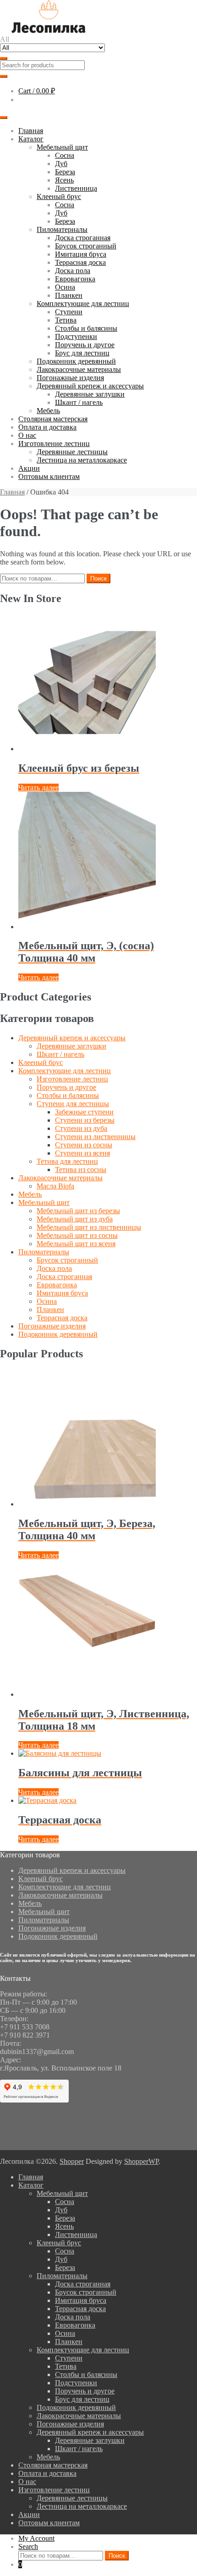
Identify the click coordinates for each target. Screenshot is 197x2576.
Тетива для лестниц (67, 1161)
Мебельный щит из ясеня (76, 1244)
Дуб (61, 164)
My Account (36, 2538)
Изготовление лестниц (54, 444)
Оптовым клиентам (49, 476)
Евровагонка (75, 279)
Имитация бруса (81, 254)
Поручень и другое (85, 345)
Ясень (64, 180)
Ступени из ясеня (82, 1153)
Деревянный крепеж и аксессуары (90, 386)
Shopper (72, 2161)
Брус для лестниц (82, 353)
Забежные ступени (84, 1112)
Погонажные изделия (70, 378)
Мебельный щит (62, 147)
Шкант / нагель (79, 402)
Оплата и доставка (47, 427)
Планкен (69, 295)
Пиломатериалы (62, 229)
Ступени (69, 312)
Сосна (65, 155)
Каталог (31, 139)
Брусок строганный (86, 246)
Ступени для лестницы (73, 1104)
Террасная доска (80, 262)
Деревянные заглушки (90, 394)
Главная (31, 131)
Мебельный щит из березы (78, 1211)
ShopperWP (141, 2161)
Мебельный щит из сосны (77, 1235)
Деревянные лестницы (72, 452)
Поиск (98, 578)
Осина (65, 287)
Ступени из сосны (84, 1145)
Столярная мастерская (53, 419)
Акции (29, 468)
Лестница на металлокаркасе (82, 460)
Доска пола (73, 271)
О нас (27, 435)
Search (28, 2546)
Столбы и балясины (86, 328)
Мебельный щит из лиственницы (89, 1227)
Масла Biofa (55, 1186)
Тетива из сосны (81, 1170)
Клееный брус (59, 196)
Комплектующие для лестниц (83, 304)
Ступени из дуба (81, 1128)
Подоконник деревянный (76, 361)
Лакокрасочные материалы (79, 369)
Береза (65, 172)
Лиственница (76, 188)
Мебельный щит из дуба (75, 1219)
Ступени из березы (85, 1120)
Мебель (48, 411)
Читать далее (38, 788)
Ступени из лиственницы (95, 1137)
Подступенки (76, 336)
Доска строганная (83, 238)
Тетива (66, 320)
